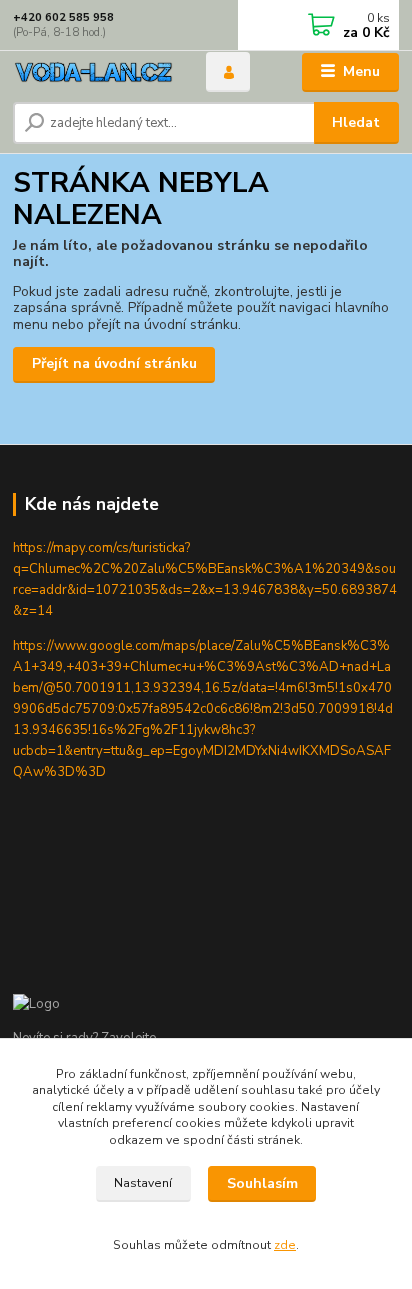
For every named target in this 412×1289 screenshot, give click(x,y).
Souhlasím (262, 1183)
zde (285, 1245)
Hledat (356, 122)
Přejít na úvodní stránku (114, 363)
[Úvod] (93, 72)
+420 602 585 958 (63, 17)
